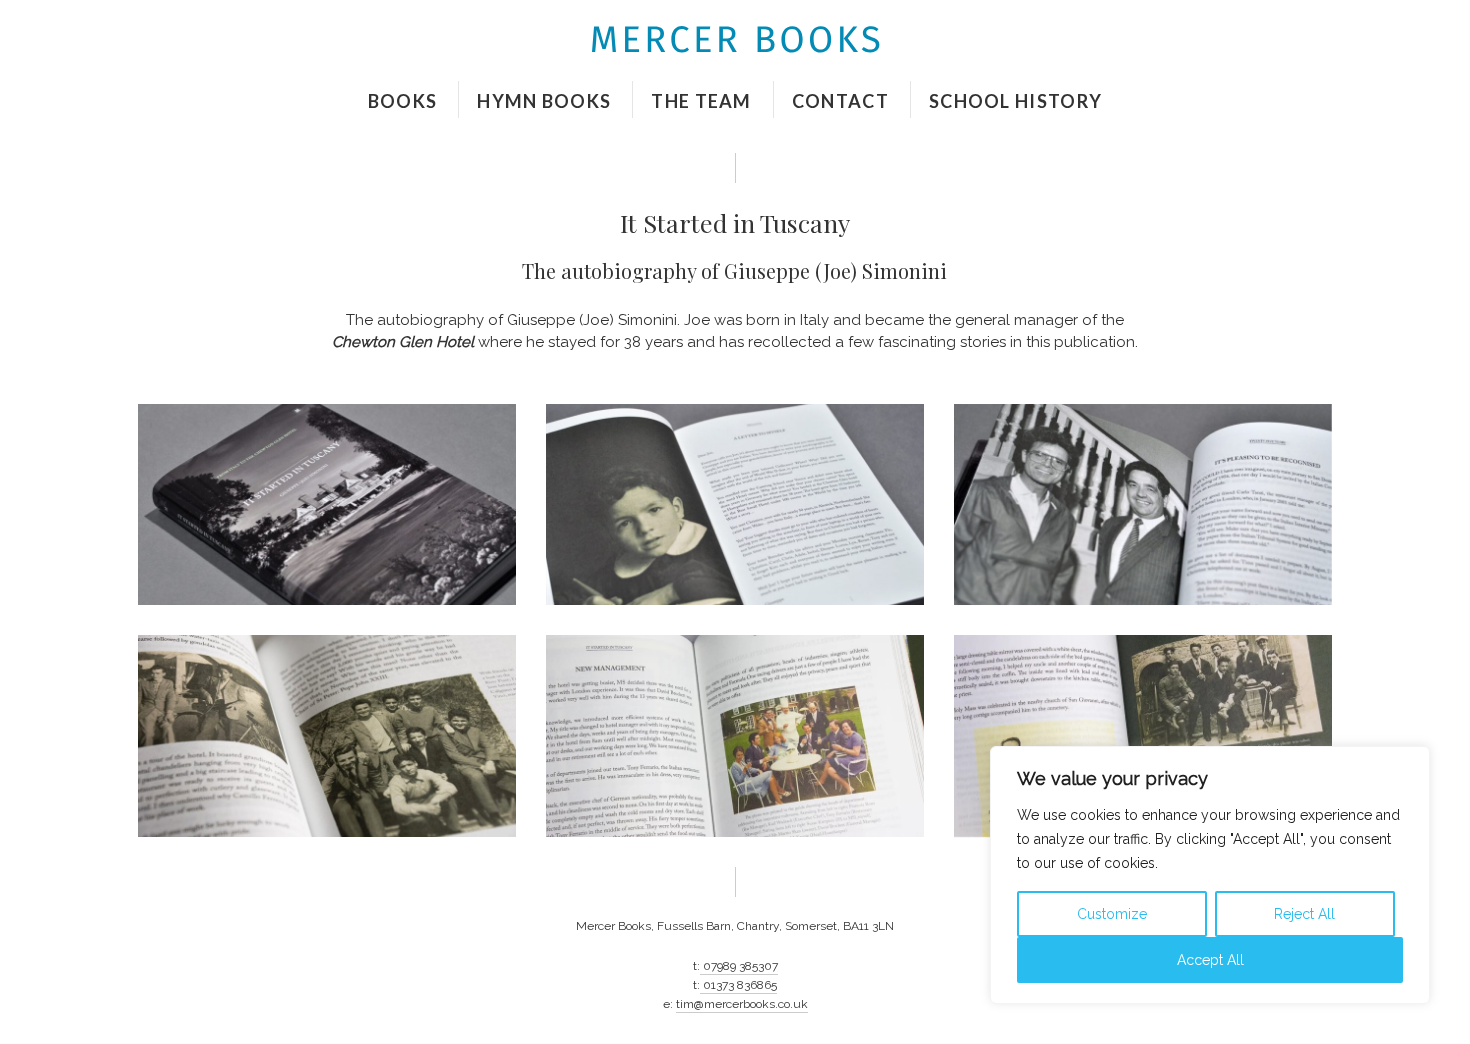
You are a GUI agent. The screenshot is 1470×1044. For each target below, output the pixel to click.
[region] (1210, 875)
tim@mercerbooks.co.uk (742, 1004)
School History (1015, 101)
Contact (840, 101)
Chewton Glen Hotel (403, 342)
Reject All (1304, 914)
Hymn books (544, 101)
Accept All (1210, 960)
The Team (701, 101)
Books (403, 101)
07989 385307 (739, 966)
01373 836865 (738, 985)
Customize (1112, 914)
